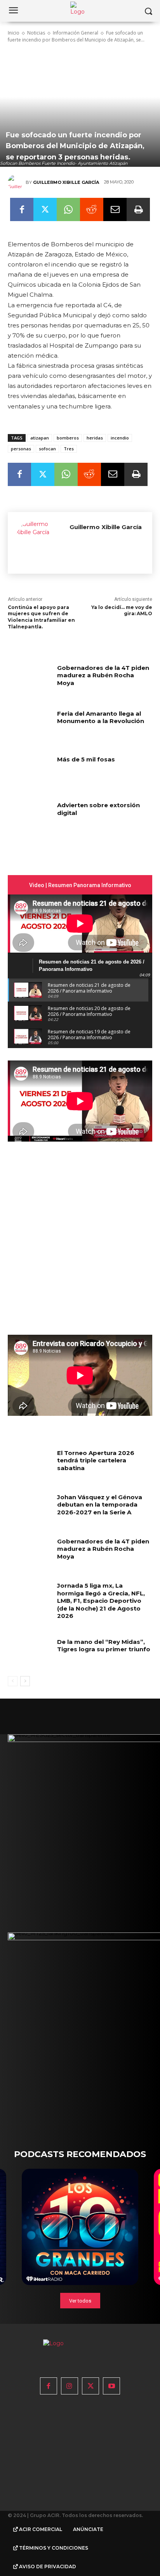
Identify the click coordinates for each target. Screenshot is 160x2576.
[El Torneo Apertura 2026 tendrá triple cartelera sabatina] (30, 1464)
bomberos (68, 438)
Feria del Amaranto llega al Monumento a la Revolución (101, 717)
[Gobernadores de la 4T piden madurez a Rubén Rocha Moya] (30, 679)
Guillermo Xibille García (66, 182)
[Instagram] (70, 2386)
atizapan (40, 438)
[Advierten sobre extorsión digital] (30, 817)
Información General (76, 33)
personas (21, 449)
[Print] (138, 209)
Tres (69, 449)
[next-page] (25, 1681)
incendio (120, 438)
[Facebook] (22, 209)
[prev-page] (13, 1681)
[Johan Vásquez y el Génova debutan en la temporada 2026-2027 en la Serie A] (30, 1509)
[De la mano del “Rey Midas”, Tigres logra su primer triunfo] (30, 1653)
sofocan (47, 449)
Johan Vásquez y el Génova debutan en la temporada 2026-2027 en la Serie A (100, 1505)
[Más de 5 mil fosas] (30, 771)
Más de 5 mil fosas (86, 759)
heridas (95, 438)
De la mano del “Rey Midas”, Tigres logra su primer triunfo (104, 1646)
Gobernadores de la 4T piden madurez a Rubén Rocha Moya (103, 675)
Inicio (14, 33)
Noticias (36, 33)
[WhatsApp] (68, 209)
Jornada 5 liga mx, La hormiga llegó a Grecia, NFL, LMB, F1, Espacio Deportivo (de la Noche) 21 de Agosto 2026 (101, 1601)
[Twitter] (45, 209)
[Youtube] (111, 2386)
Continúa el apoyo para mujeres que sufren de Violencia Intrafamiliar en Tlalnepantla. (41, 617)
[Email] (115, 209)
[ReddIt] (92, 209)
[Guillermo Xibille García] (17, 182)
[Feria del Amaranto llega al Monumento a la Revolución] (30, 725)
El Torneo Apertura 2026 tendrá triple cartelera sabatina (96, 1460)
